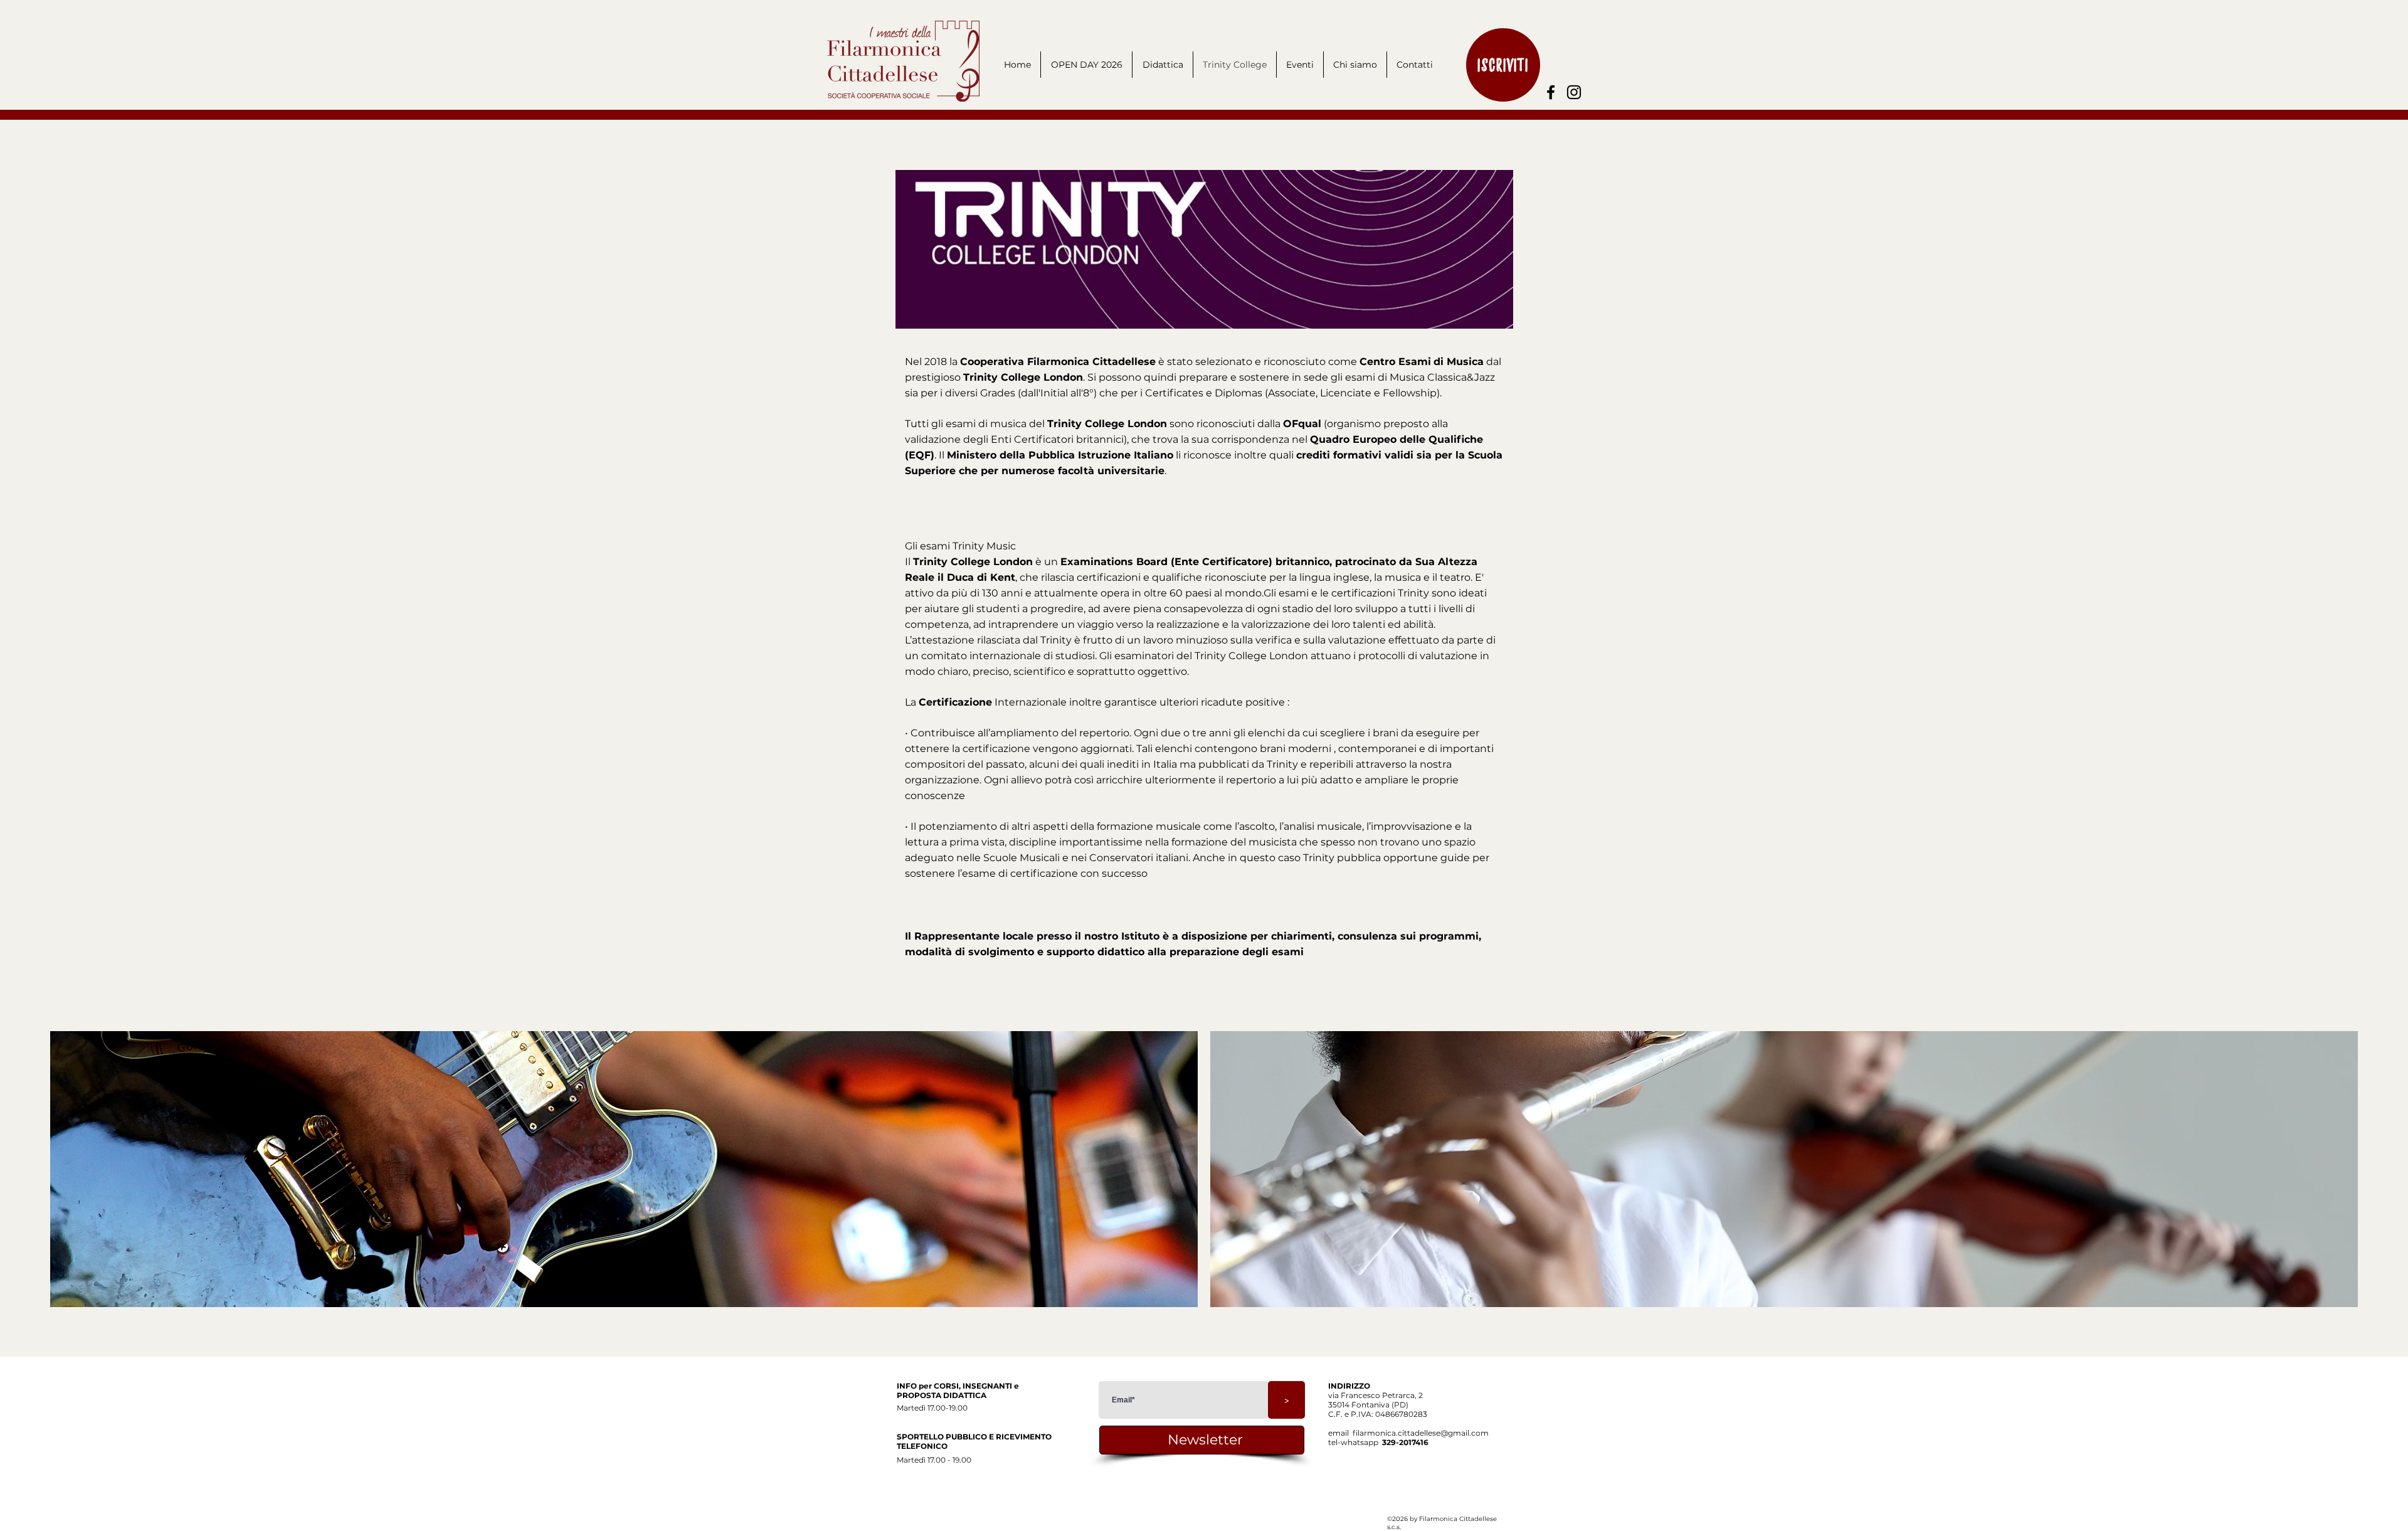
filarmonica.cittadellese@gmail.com (1421, 1433)
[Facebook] (1551, 92)
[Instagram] (1574, 92)
